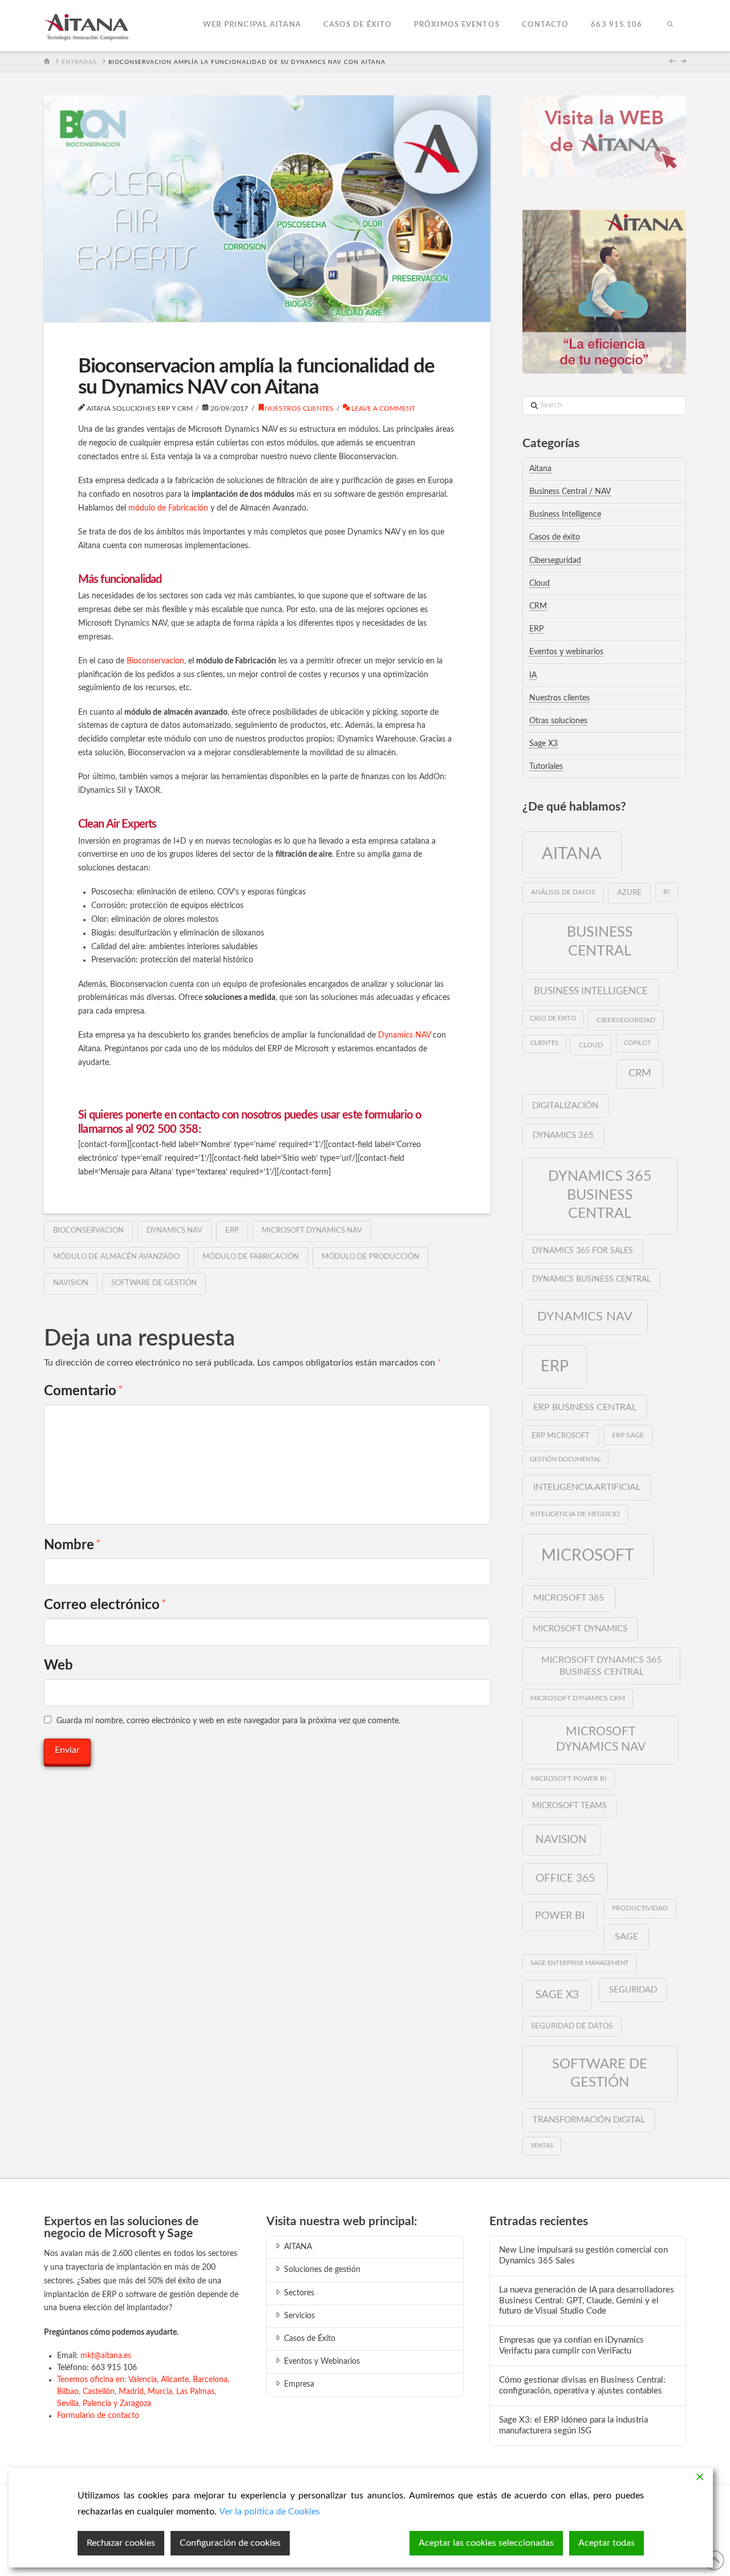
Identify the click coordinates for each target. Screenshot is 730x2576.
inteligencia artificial (587, 1487)
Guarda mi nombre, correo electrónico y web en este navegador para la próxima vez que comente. (228, 1721)
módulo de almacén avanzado (116, 1257)
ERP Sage (628, 1435)
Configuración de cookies (230, 2543)
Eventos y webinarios (566, 652)
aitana (572, 854)
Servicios (299, 2316)
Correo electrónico (105, 1605)
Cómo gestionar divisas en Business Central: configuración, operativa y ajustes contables (582, 2385)
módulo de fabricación (251, 1257)
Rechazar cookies (121, 2543)
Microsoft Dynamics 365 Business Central (601, 1666)
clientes (544, 1043)
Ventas (542, 2146)
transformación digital (589, 2120)
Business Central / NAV (570, 492)
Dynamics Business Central (591, 1279)
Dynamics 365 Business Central (600, 1195)
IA (533, 675)
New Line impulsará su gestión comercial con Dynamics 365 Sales (583, 2255)
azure (629, 893)
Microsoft (588, 1556)
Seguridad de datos (572, 2026)
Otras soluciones (558, 721)
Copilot (638, 1043)
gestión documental (565, 1459)
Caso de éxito (553, 1018)
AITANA (298, 2247)
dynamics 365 (563, 1135)
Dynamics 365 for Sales (583, 1251)
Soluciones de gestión (322, 2270)
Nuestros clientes (299, 408)
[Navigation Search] (670, 26)
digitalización (565, 1106)
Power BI (560, 1916)
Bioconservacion (155, 661)
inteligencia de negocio (575, 1514)
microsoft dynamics (580, 1629)
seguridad (633, 1990)
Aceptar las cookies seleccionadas (486, 2543)
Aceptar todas (607, 2543)
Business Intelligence (565, 515)
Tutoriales (546, 767)
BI (666, 892)
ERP (232, 1231)
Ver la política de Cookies (269, 2512)
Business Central (600, 942)
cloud (591, 1045)
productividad (640, 1908)
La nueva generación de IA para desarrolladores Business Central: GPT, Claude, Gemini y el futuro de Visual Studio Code (587, 2300)
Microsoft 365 (569, 1598)
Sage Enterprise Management (580, 1963)
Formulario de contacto (98, 2416)
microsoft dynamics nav (312, 1231)
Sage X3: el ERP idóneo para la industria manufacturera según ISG (573, 2425)
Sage (626, 1937)
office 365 (565, 1878)
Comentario (84, 1391)
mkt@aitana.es (106, 2356)
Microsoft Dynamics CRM (578, 1698)
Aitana (540, 469)
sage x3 (557, 1995)
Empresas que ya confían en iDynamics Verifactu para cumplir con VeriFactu (571, 2346)
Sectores (299, 2293)
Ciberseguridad (555, 561)
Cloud (540, 584)
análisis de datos (563, 892)
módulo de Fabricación (168, 508)
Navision (71, 1283)
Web (58, 1666)
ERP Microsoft (561, 1436)
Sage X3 (544, 744)
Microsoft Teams (569, 1806)
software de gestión (154, 1283)
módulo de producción (370, 1257)
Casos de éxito (555, 537)
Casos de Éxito (310, 2339)
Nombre (72, 1545)
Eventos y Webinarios (322, 2362)
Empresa (299, 2384)
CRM (538, 606)
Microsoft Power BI (569, 1779)
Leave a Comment (382, 408)
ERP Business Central (585, 1407)
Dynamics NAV (404, 1035)
